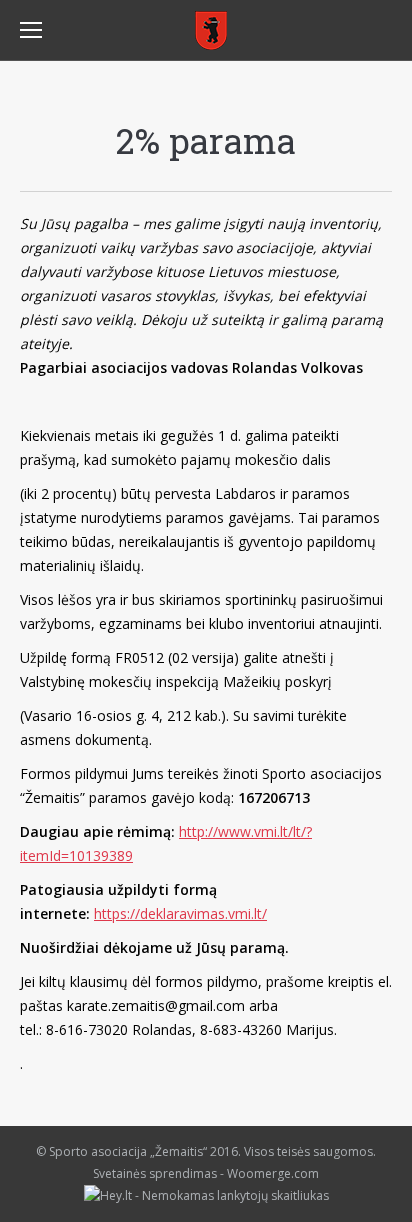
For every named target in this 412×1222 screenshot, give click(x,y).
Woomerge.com (273, 1173)
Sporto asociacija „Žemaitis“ (128, 1151)
